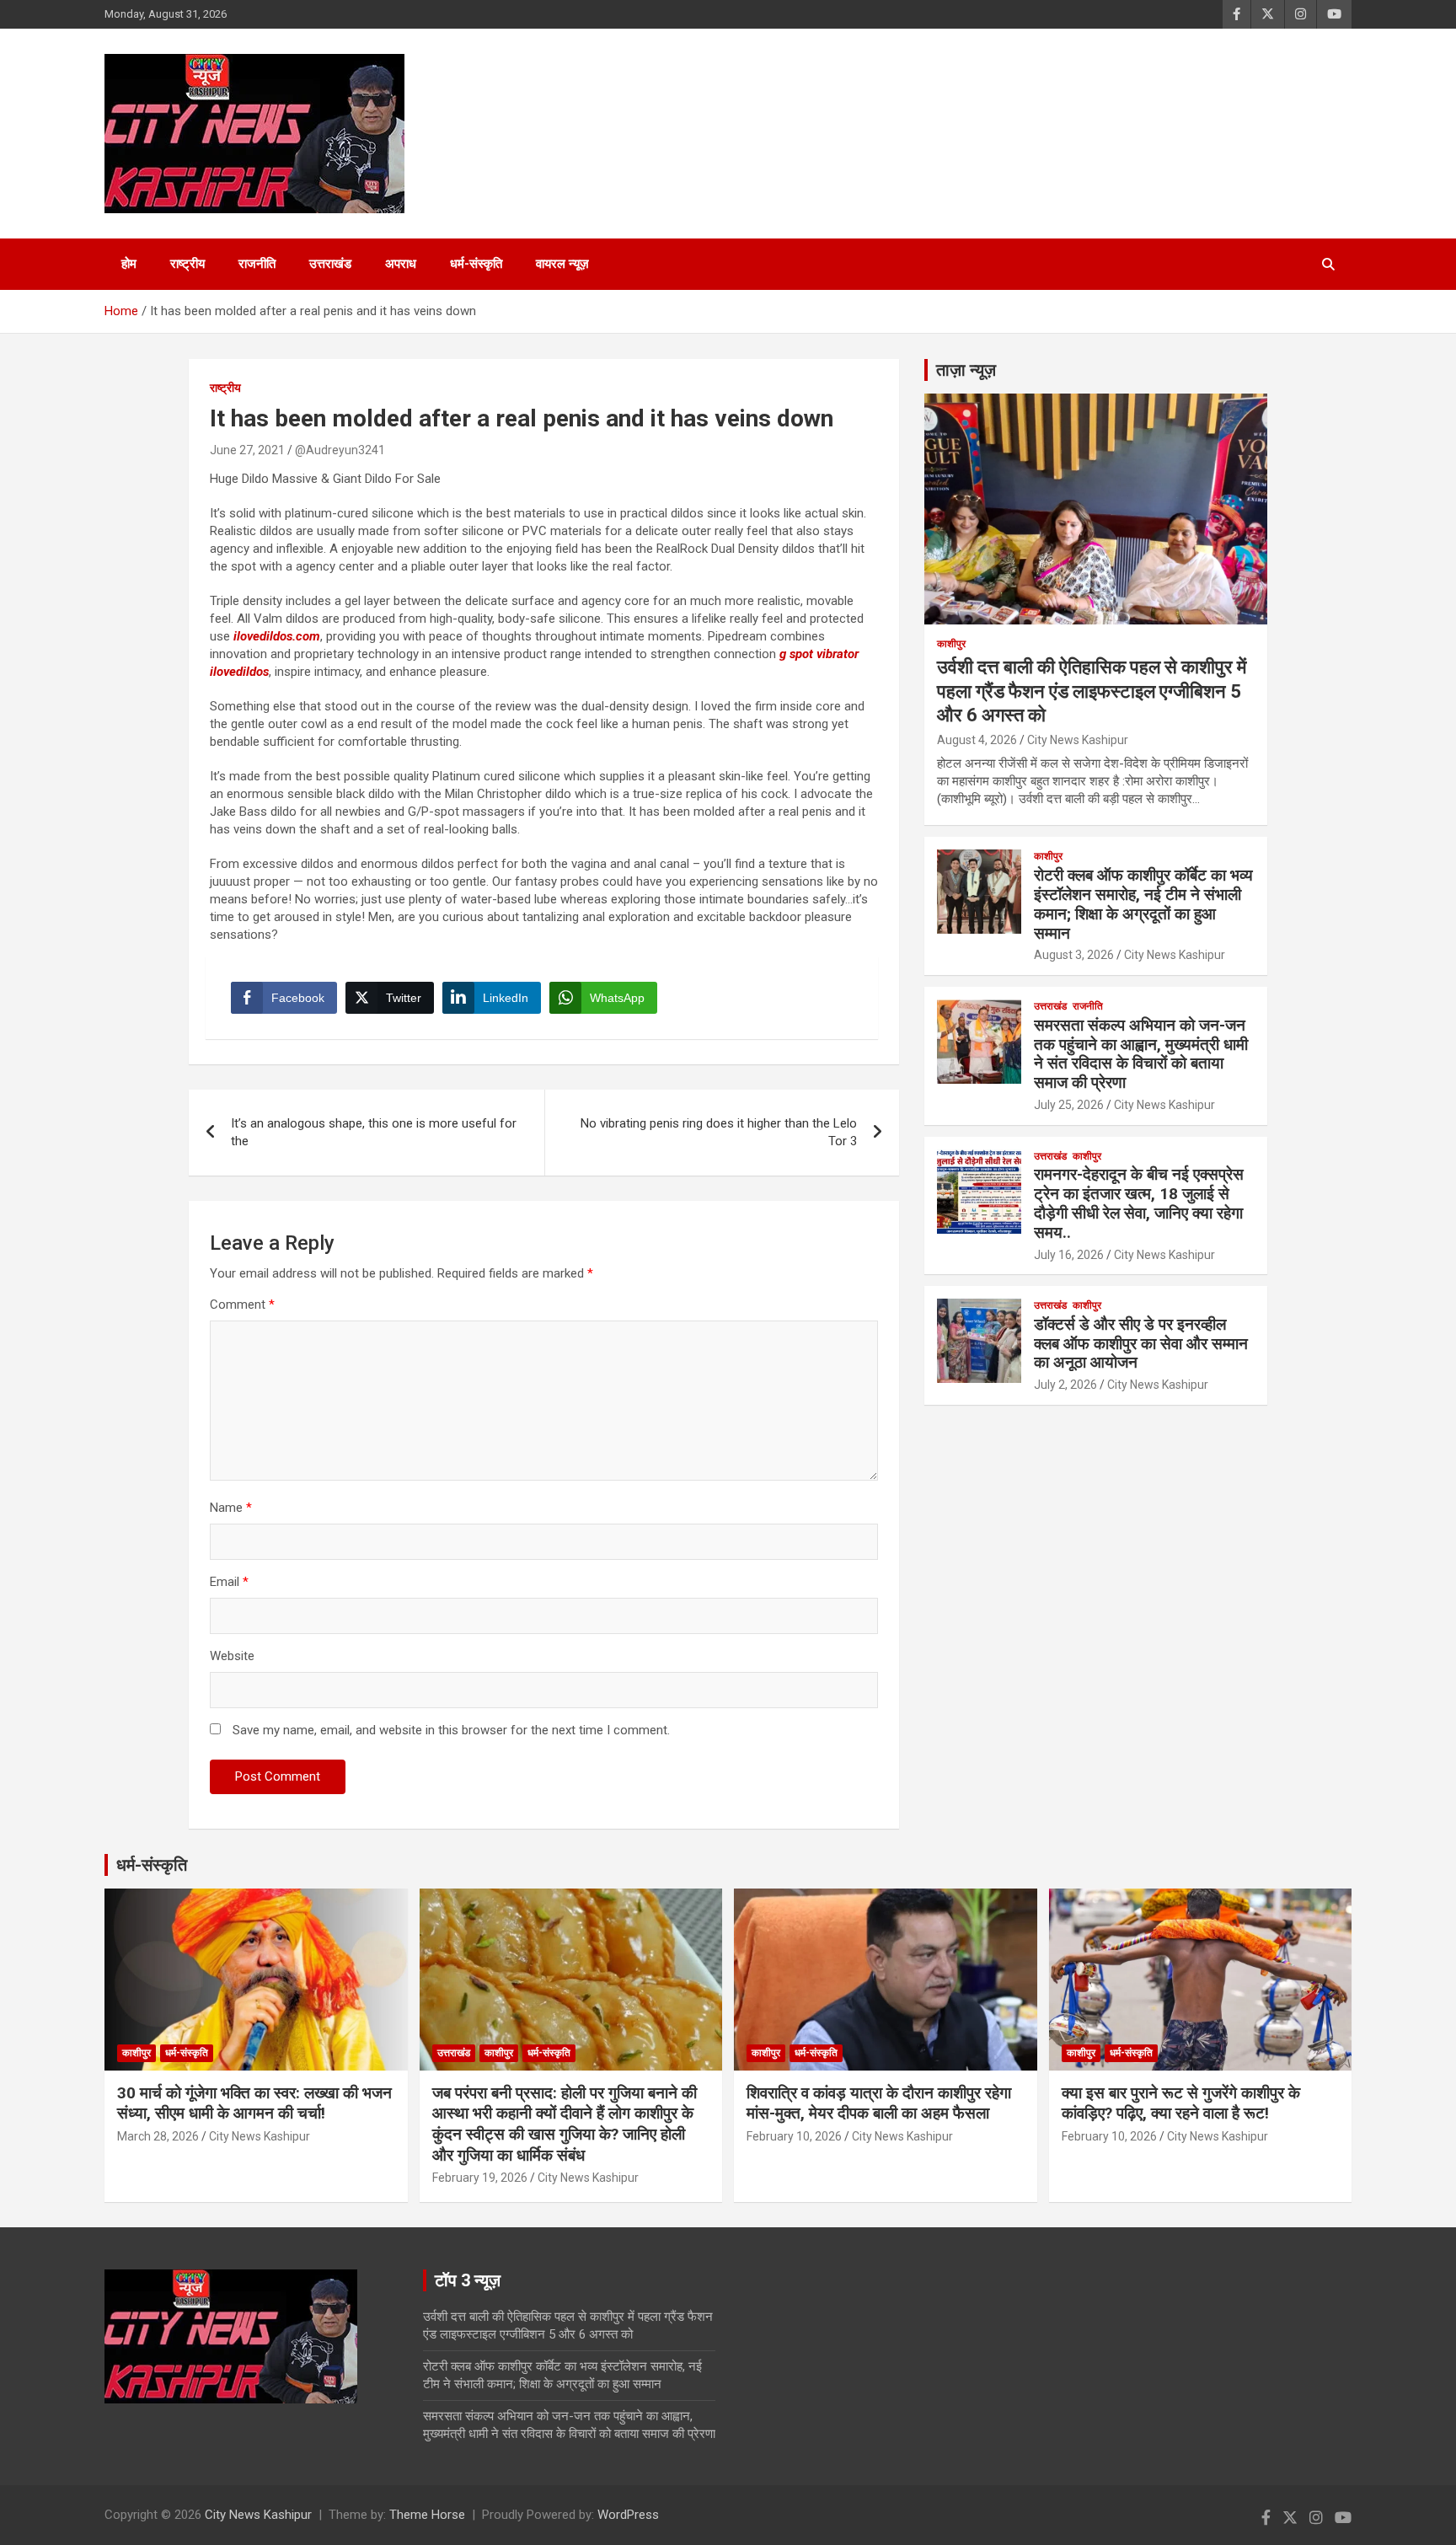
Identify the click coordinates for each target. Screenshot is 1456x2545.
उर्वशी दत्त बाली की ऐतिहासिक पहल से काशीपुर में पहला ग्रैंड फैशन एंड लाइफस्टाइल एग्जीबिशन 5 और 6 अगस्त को (1092, 691)
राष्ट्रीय (187, 264)
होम (129, 264)
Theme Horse (427, 2515)
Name (231, 1508)
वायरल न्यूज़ (562, 264)
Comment (242, 1305)
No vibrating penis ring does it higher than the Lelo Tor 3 (719, 1132)
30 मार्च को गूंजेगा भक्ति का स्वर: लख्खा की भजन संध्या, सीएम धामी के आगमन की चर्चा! (254, 2103)
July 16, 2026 (1069, 1255)
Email (229, 1582)
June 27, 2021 (247, 450)
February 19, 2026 (480, 2178)
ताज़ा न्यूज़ (966, 370)
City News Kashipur (1078, 740)
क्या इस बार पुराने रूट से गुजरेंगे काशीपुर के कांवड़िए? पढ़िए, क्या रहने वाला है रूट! (1181, 2103)
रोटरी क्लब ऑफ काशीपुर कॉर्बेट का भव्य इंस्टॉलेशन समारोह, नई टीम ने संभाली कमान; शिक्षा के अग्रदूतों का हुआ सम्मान (1143, 904)
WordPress (628, 2515)
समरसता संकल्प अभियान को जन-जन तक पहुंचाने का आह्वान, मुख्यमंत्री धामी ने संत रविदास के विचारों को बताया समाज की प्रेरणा (1141, 1054)
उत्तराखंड (330, 264)
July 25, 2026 (1069, 1105)
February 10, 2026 (794, 2136)
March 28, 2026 (158, 2136)
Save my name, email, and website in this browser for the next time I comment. (451, 1730)
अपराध (401, 264)
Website (232, 1656)
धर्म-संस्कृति (476, 264)
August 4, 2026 (977, 740)
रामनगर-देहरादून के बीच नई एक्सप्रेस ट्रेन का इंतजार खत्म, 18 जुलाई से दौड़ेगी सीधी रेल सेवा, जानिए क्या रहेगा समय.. (1139, 1203)
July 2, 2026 (1065, 1385)
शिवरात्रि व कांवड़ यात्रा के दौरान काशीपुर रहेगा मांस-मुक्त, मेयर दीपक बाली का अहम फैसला (879, 2103)
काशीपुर (951, 644)
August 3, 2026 (1074, 955)
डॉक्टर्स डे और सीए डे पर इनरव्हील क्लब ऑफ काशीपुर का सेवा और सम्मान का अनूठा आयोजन (1141, 1344)
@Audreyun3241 (340, 450)
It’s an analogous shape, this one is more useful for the (374, 1132)
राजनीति (257, 264)
